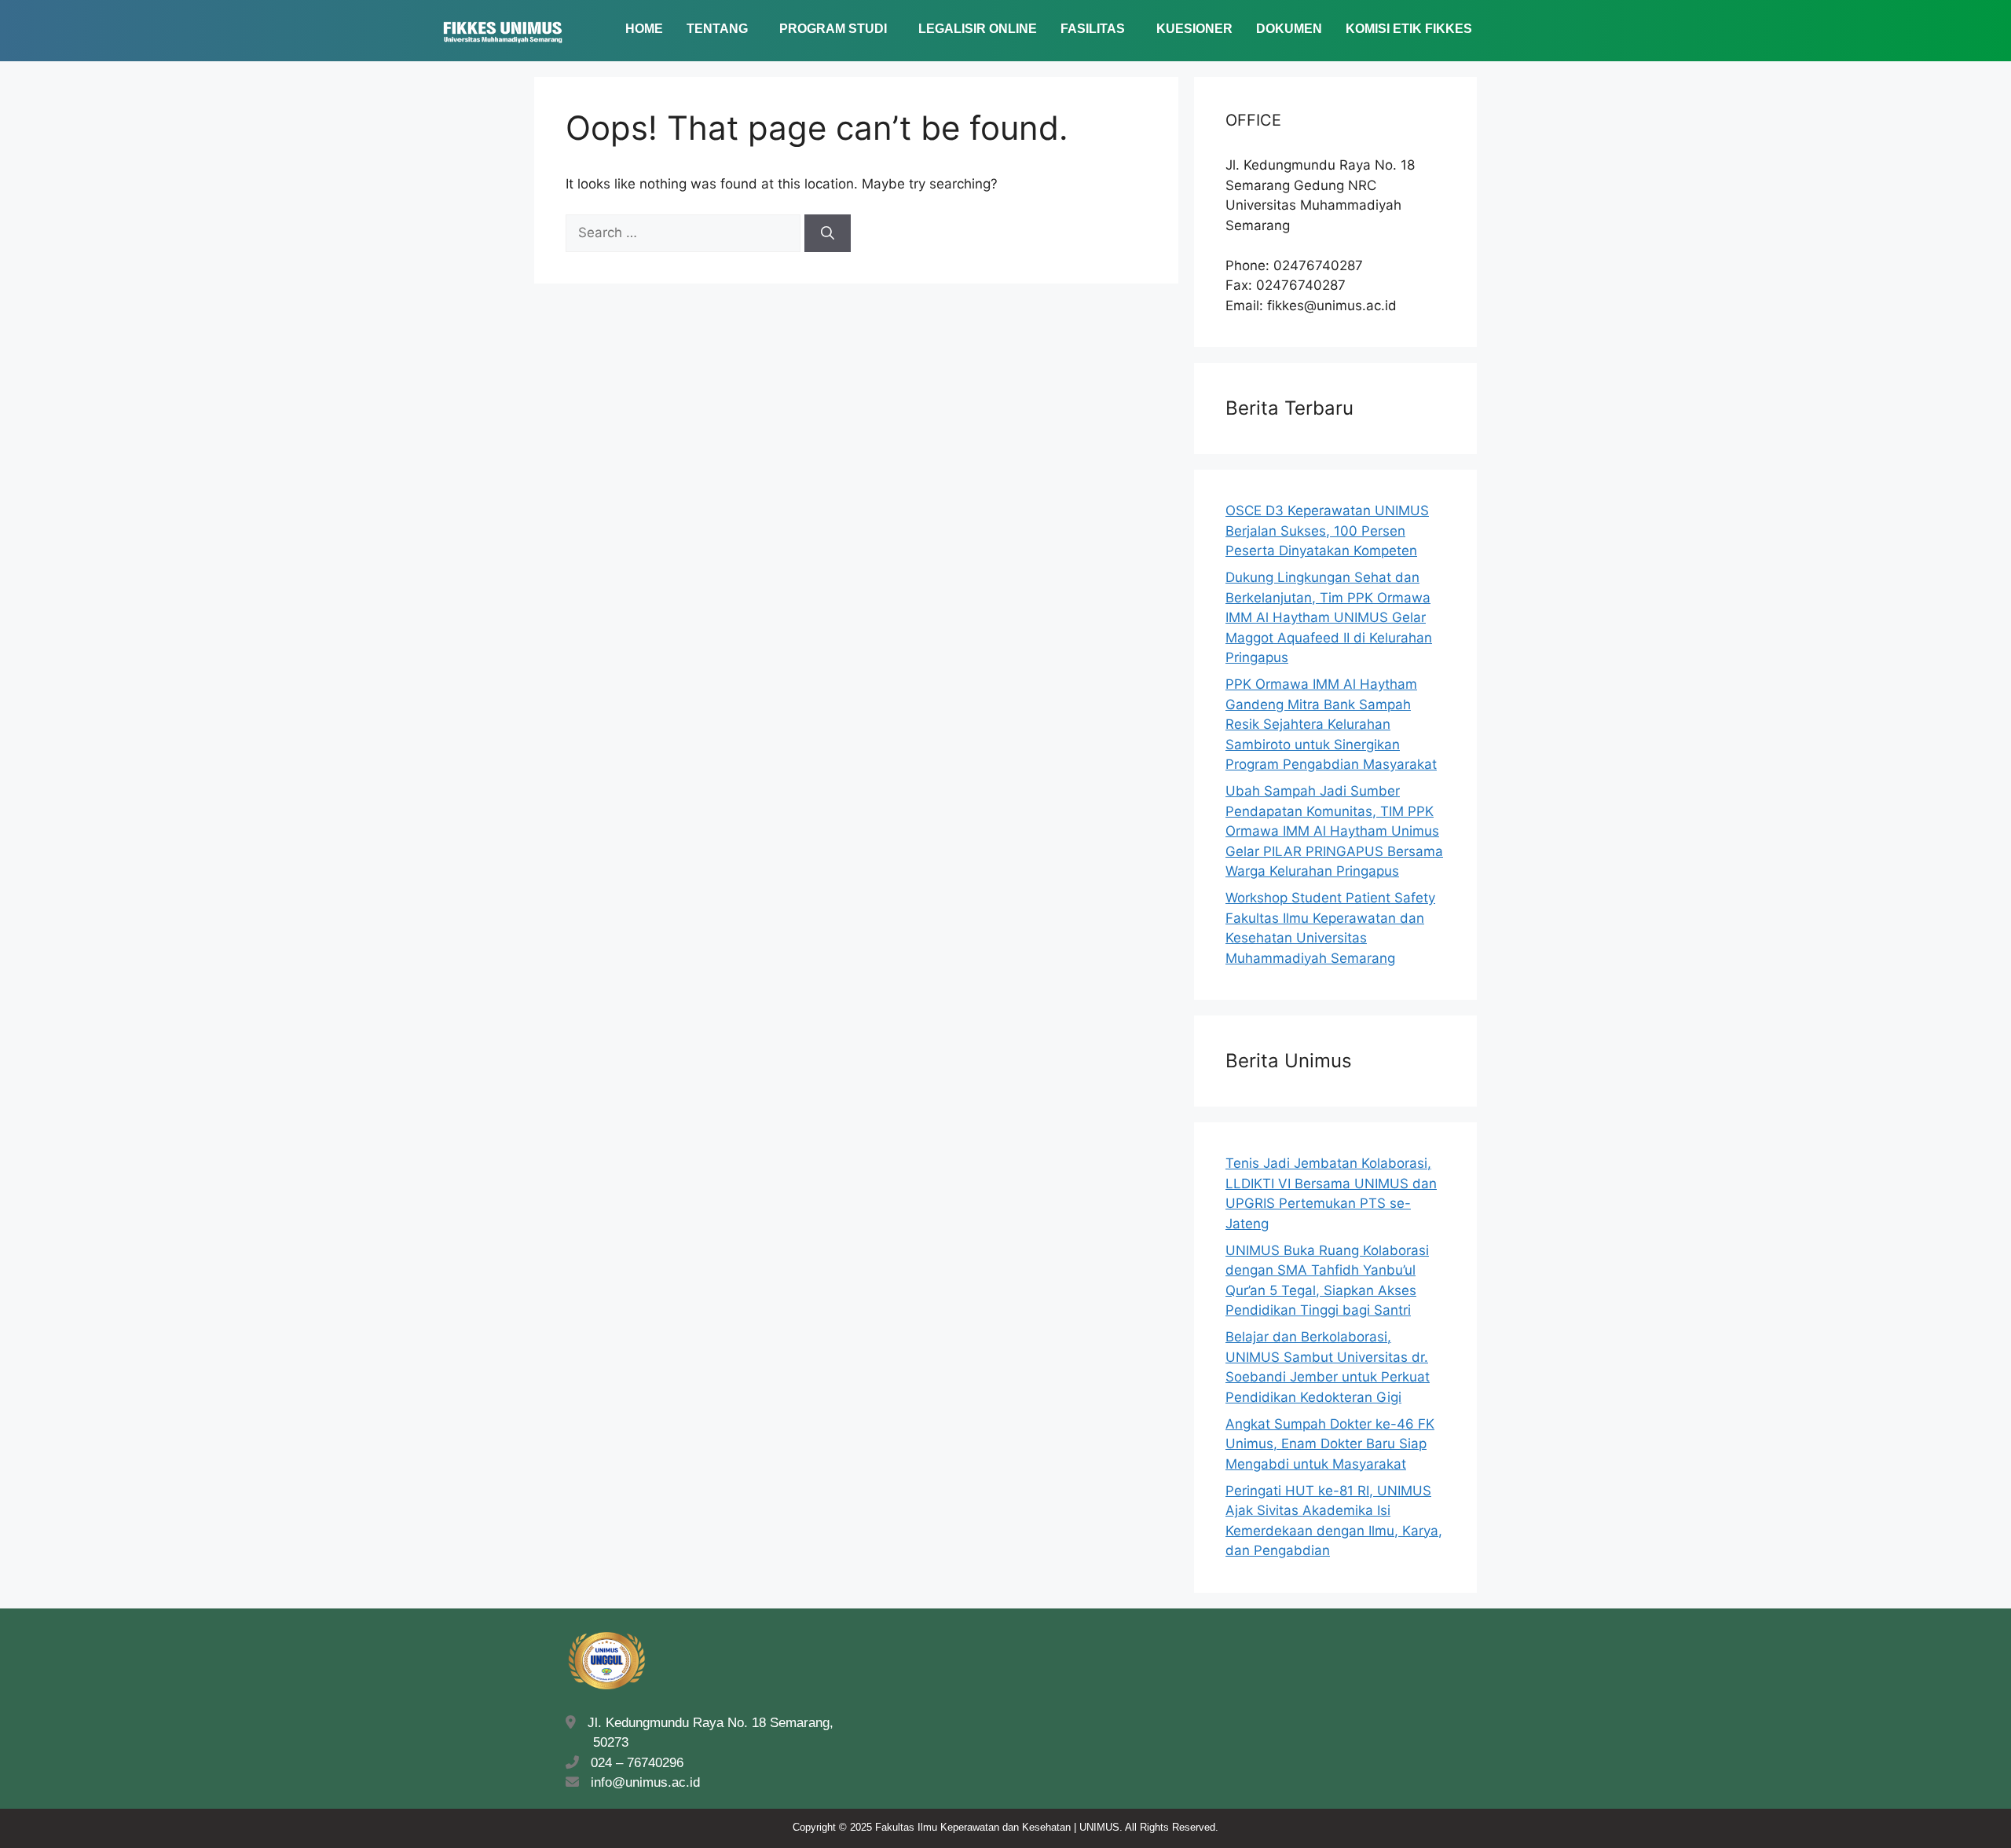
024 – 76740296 (633, 1763)
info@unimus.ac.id (645, 1782)
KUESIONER (1194, 29)
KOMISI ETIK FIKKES (1409, 29)
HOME (644, 29)
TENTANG (717, 29)
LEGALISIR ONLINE (978, 29)
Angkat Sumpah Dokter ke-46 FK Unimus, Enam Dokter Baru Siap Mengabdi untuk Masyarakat (1330, 1444)
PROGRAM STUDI (833, 29)
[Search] (828, 233)
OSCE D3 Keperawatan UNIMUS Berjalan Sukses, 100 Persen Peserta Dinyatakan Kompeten (1327, 531)
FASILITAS (1093, 29)
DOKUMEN (1289, 29)
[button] (721, 29)
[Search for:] (685, 232)
